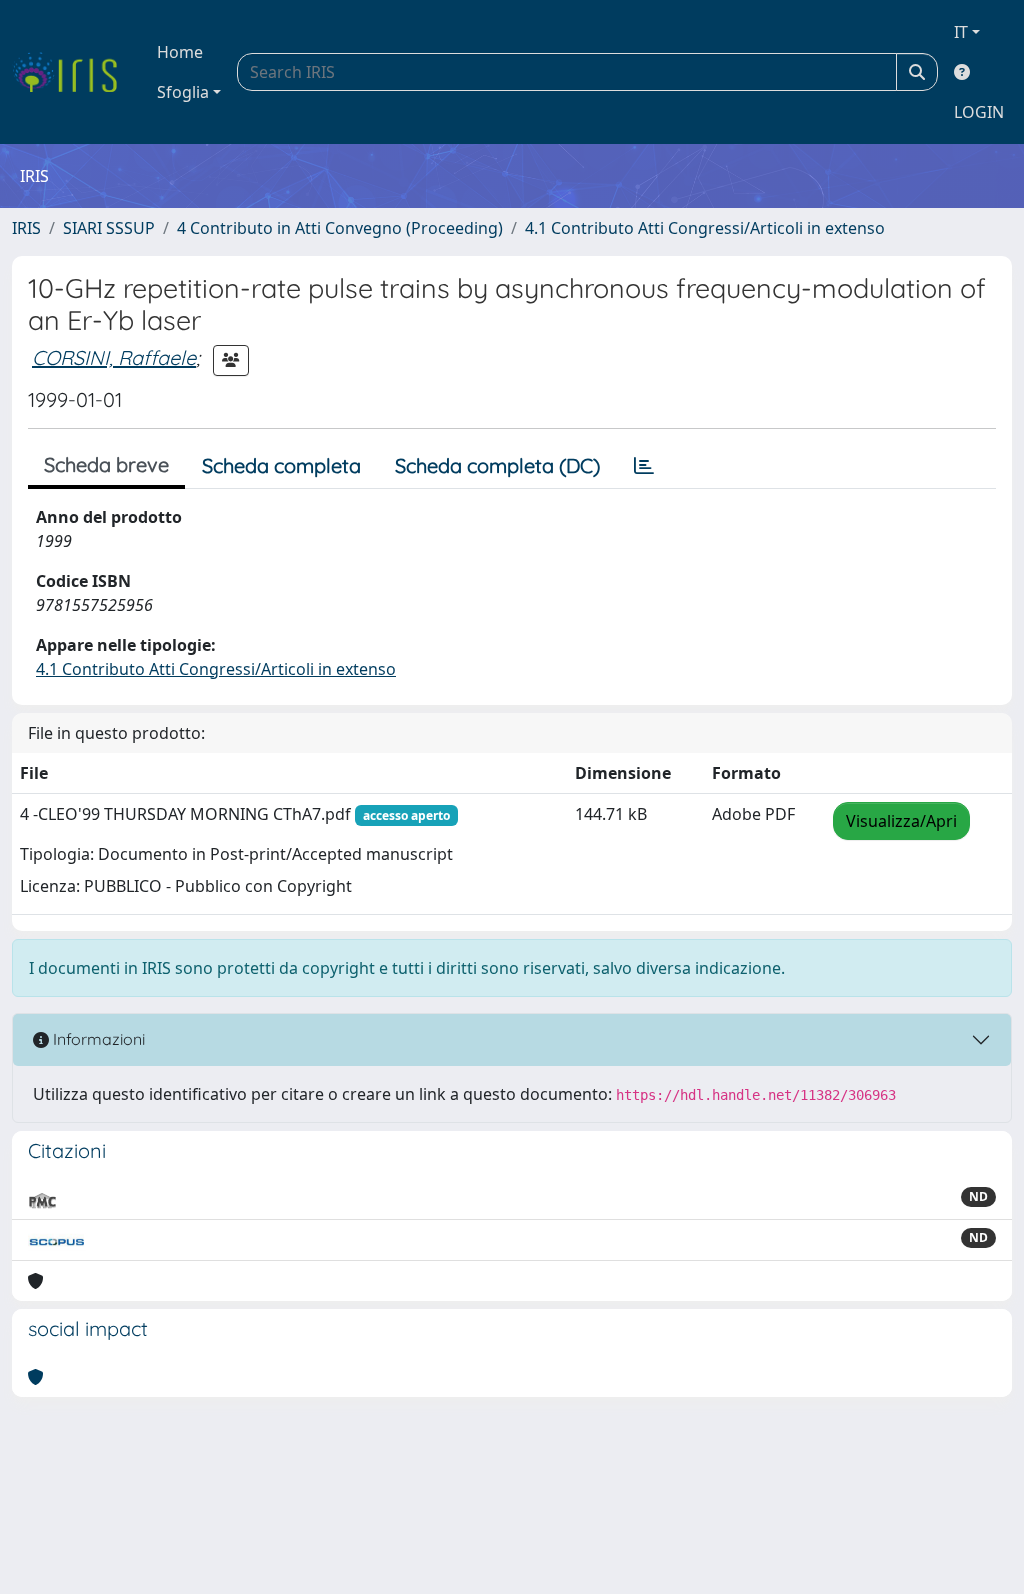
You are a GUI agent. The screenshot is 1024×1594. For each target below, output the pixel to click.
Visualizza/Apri (901, 821)
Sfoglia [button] (183, 92)
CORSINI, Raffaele (114, 357)
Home (180, 52)
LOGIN (979, 112)
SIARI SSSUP (109, 228)
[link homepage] (72, 72)
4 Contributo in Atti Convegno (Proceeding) (340, 228)
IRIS (26, 228)
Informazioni (97, 1039)
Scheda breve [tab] (106, 464)
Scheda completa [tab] (281, 465)
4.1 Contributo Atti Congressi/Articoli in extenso (705, 228)
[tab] (644, 466)
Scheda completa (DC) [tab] (497, 465)
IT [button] (961, 32)
